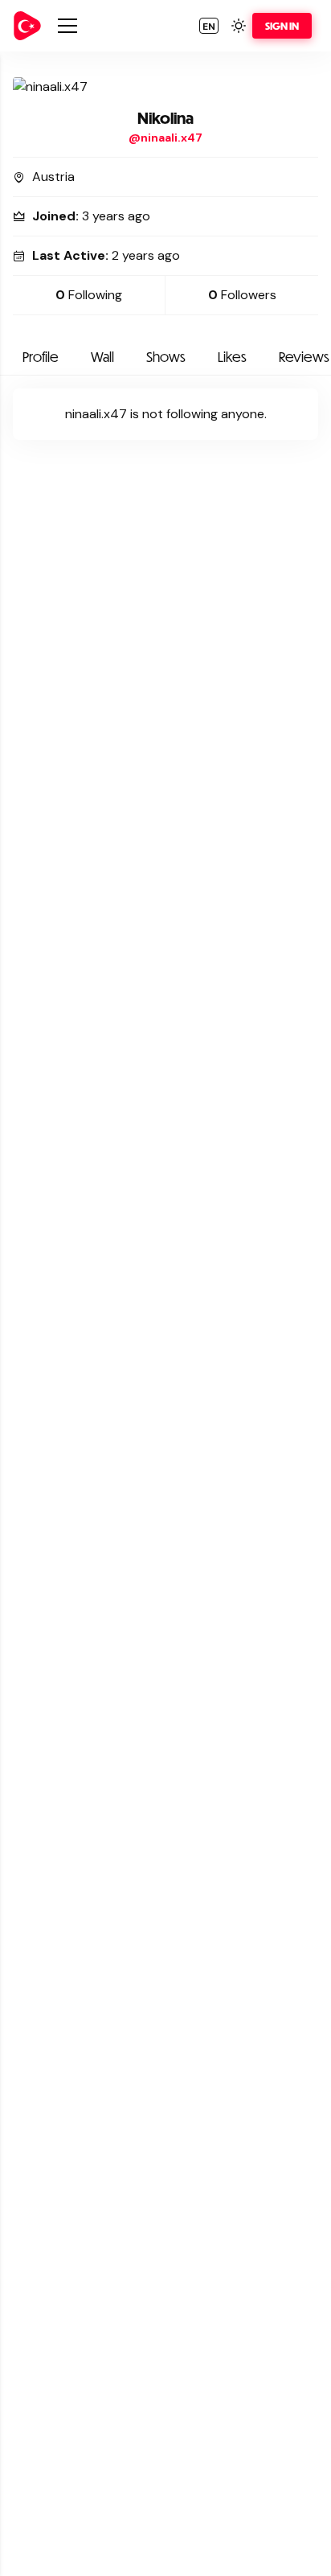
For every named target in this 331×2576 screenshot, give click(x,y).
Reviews (304, 357)
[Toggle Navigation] (67, 26)
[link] (27, 26)
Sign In (282, 26)
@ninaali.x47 (165, 138)
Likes (232, 357)
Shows (166, 357)
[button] (209, 26)
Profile (41, 357)
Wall (102, 357)
